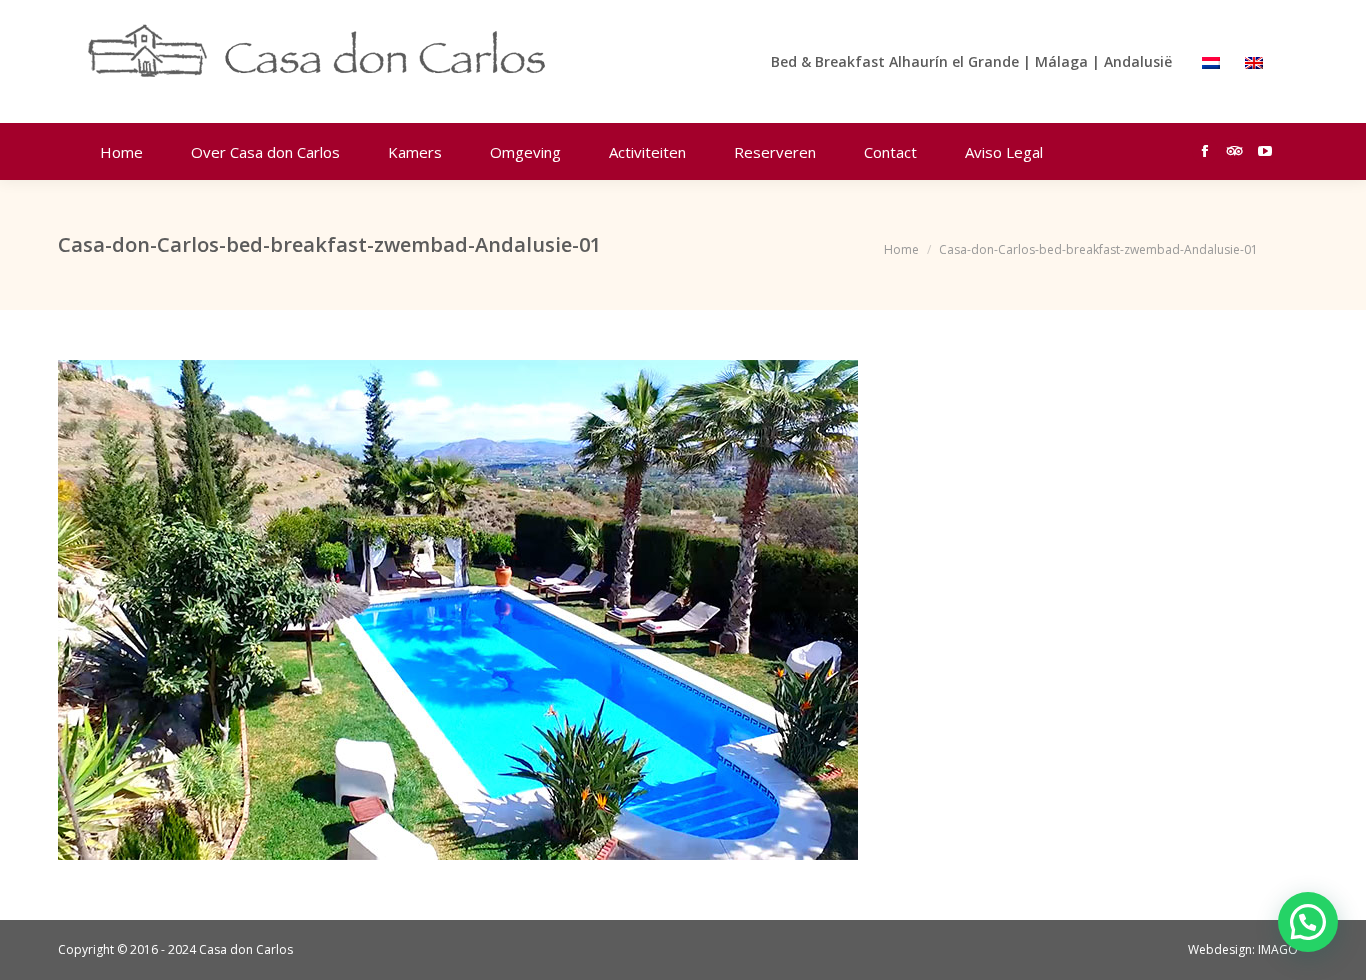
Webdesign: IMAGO (1243, 949)
